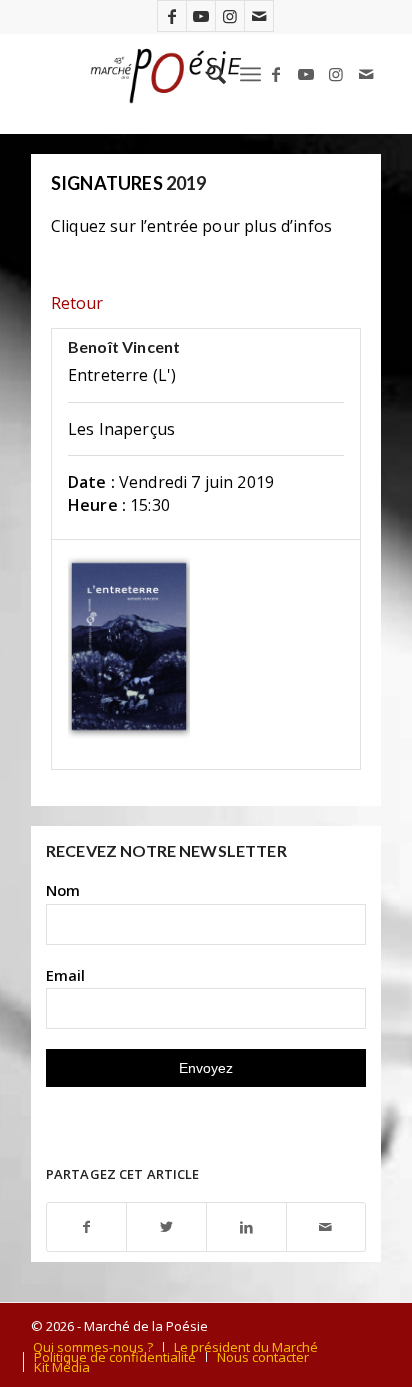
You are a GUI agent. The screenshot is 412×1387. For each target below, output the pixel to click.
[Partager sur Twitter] (166, 1227)
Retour (77, 303)
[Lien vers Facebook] (172, 16)
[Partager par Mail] (326, 1227)
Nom (63, 890)
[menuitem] (206, 74)
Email (65, 975)
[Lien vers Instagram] (230, 16)
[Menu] (250, 74)
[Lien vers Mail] (259, 16)
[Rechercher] (206, 74)
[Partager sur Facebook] (87, 1227)
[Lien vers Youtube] (201, 16)
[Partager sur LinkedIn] (246, 1227)
